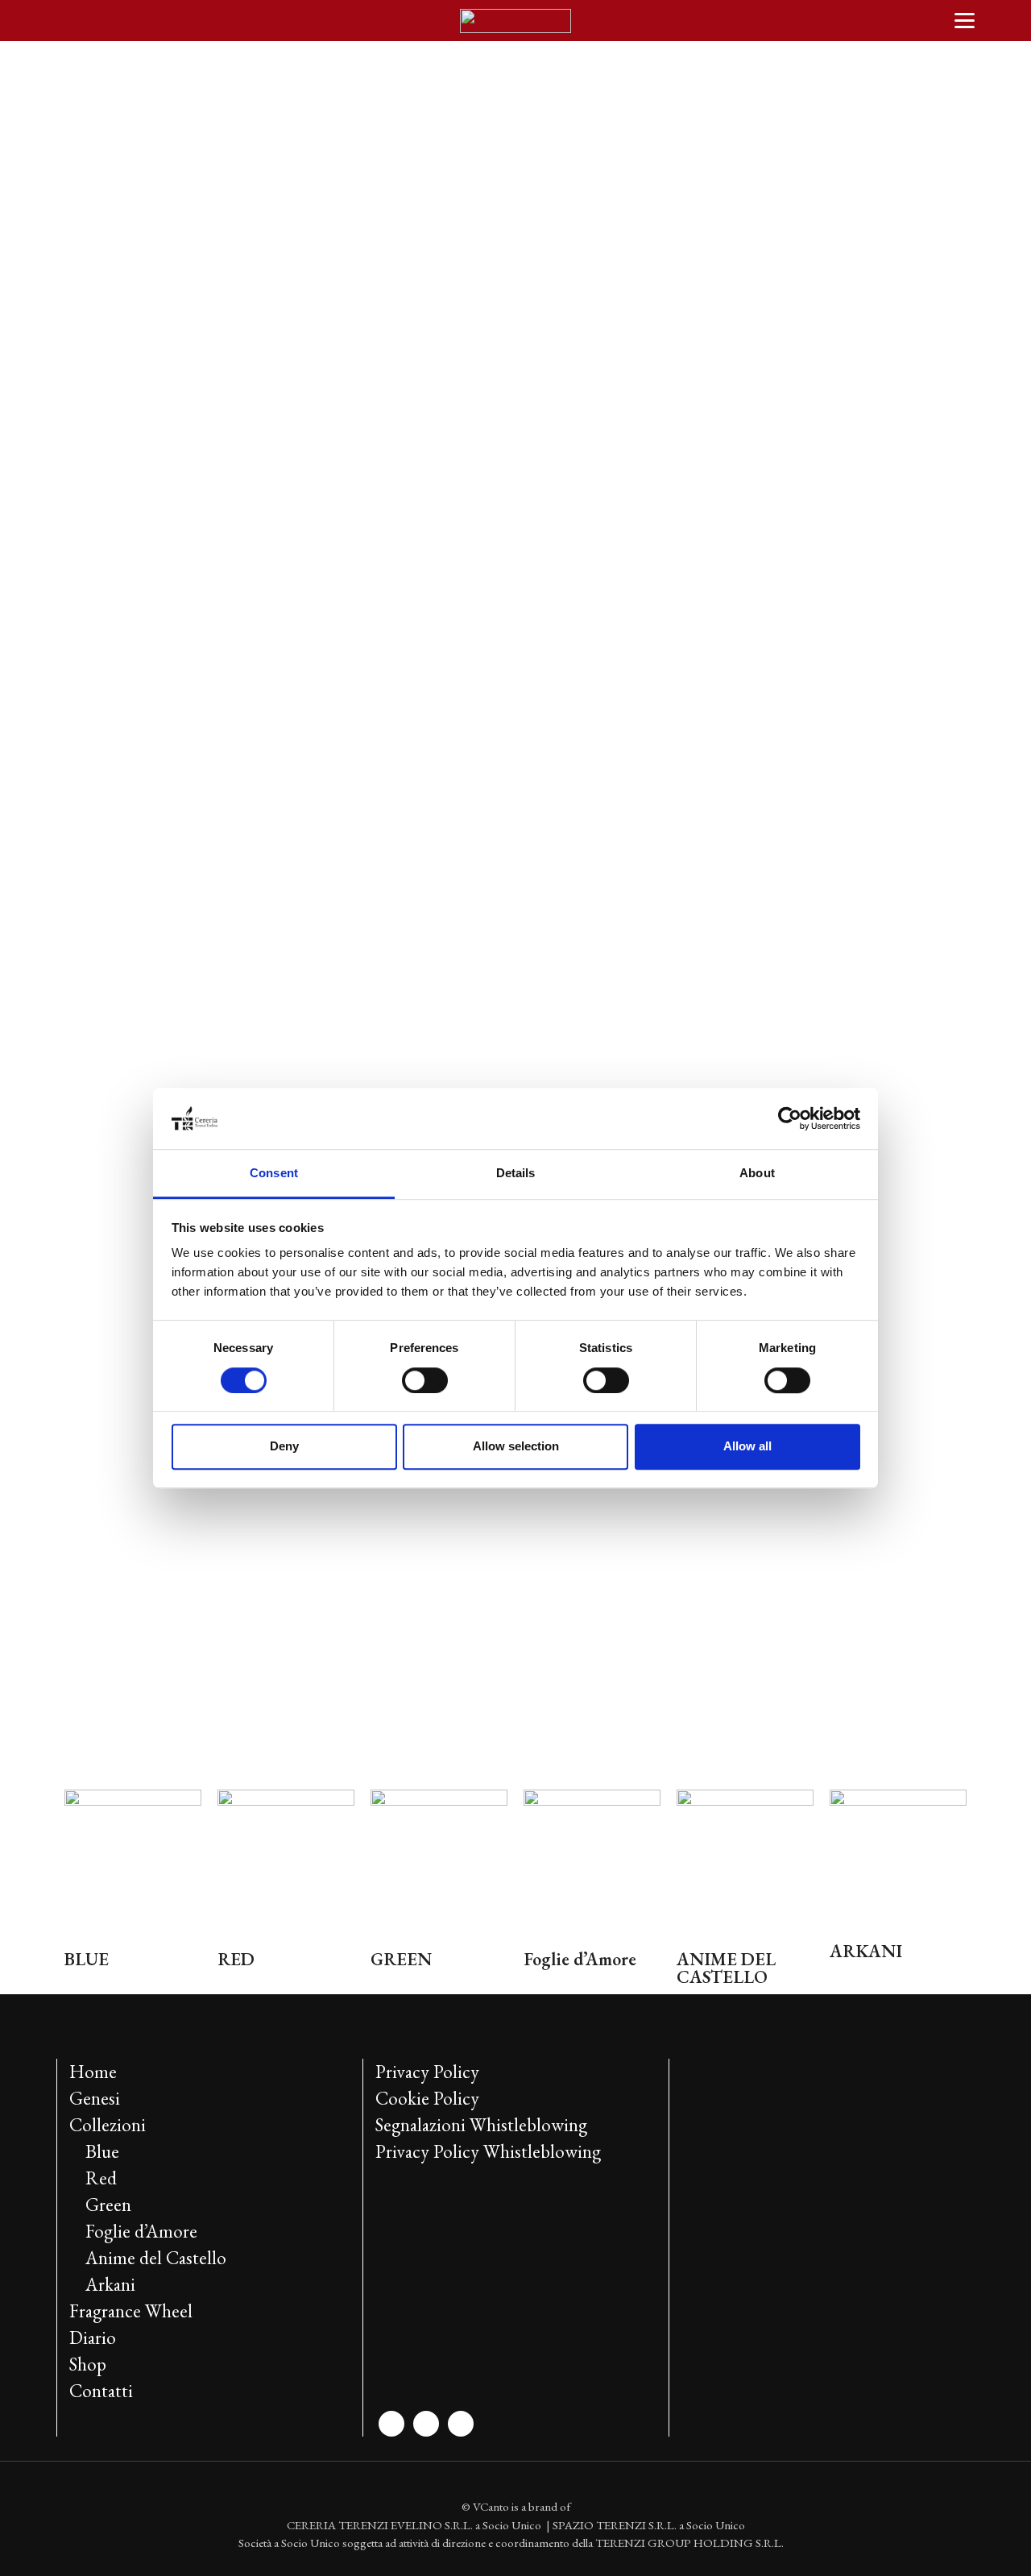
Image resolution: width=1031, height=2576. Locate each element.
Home (93, 2072)
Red (101, 2178)
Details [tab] (516, 1174)
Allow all (747, 1446)
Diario (93, 2337)
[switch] (425, 1380)
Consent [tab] (274, 1174)
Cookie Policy (427, 2098)
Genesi (95, 2098)
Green (108, 2205)
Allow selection (516, 1446)
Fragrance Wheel (131, 2311)
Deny (284, 1446)
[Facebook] (426, 2422)
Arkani (110, 2284)
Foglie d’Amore (141, 2231)
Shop (88, 2364)
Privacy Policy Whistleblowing (488, 2151)
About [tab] (757, 1174)
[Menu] (964, 19)
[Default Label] (461, 2422)
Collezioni (108, 2125)
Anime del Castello (156, 2258)
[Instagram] (391, 2422)
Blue (102, 2151)
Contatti (101, 2391)
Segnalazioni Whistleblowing (481, 2125)
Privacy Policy (427, 2072)
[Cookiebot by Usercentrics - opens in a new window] (790, 1118)
